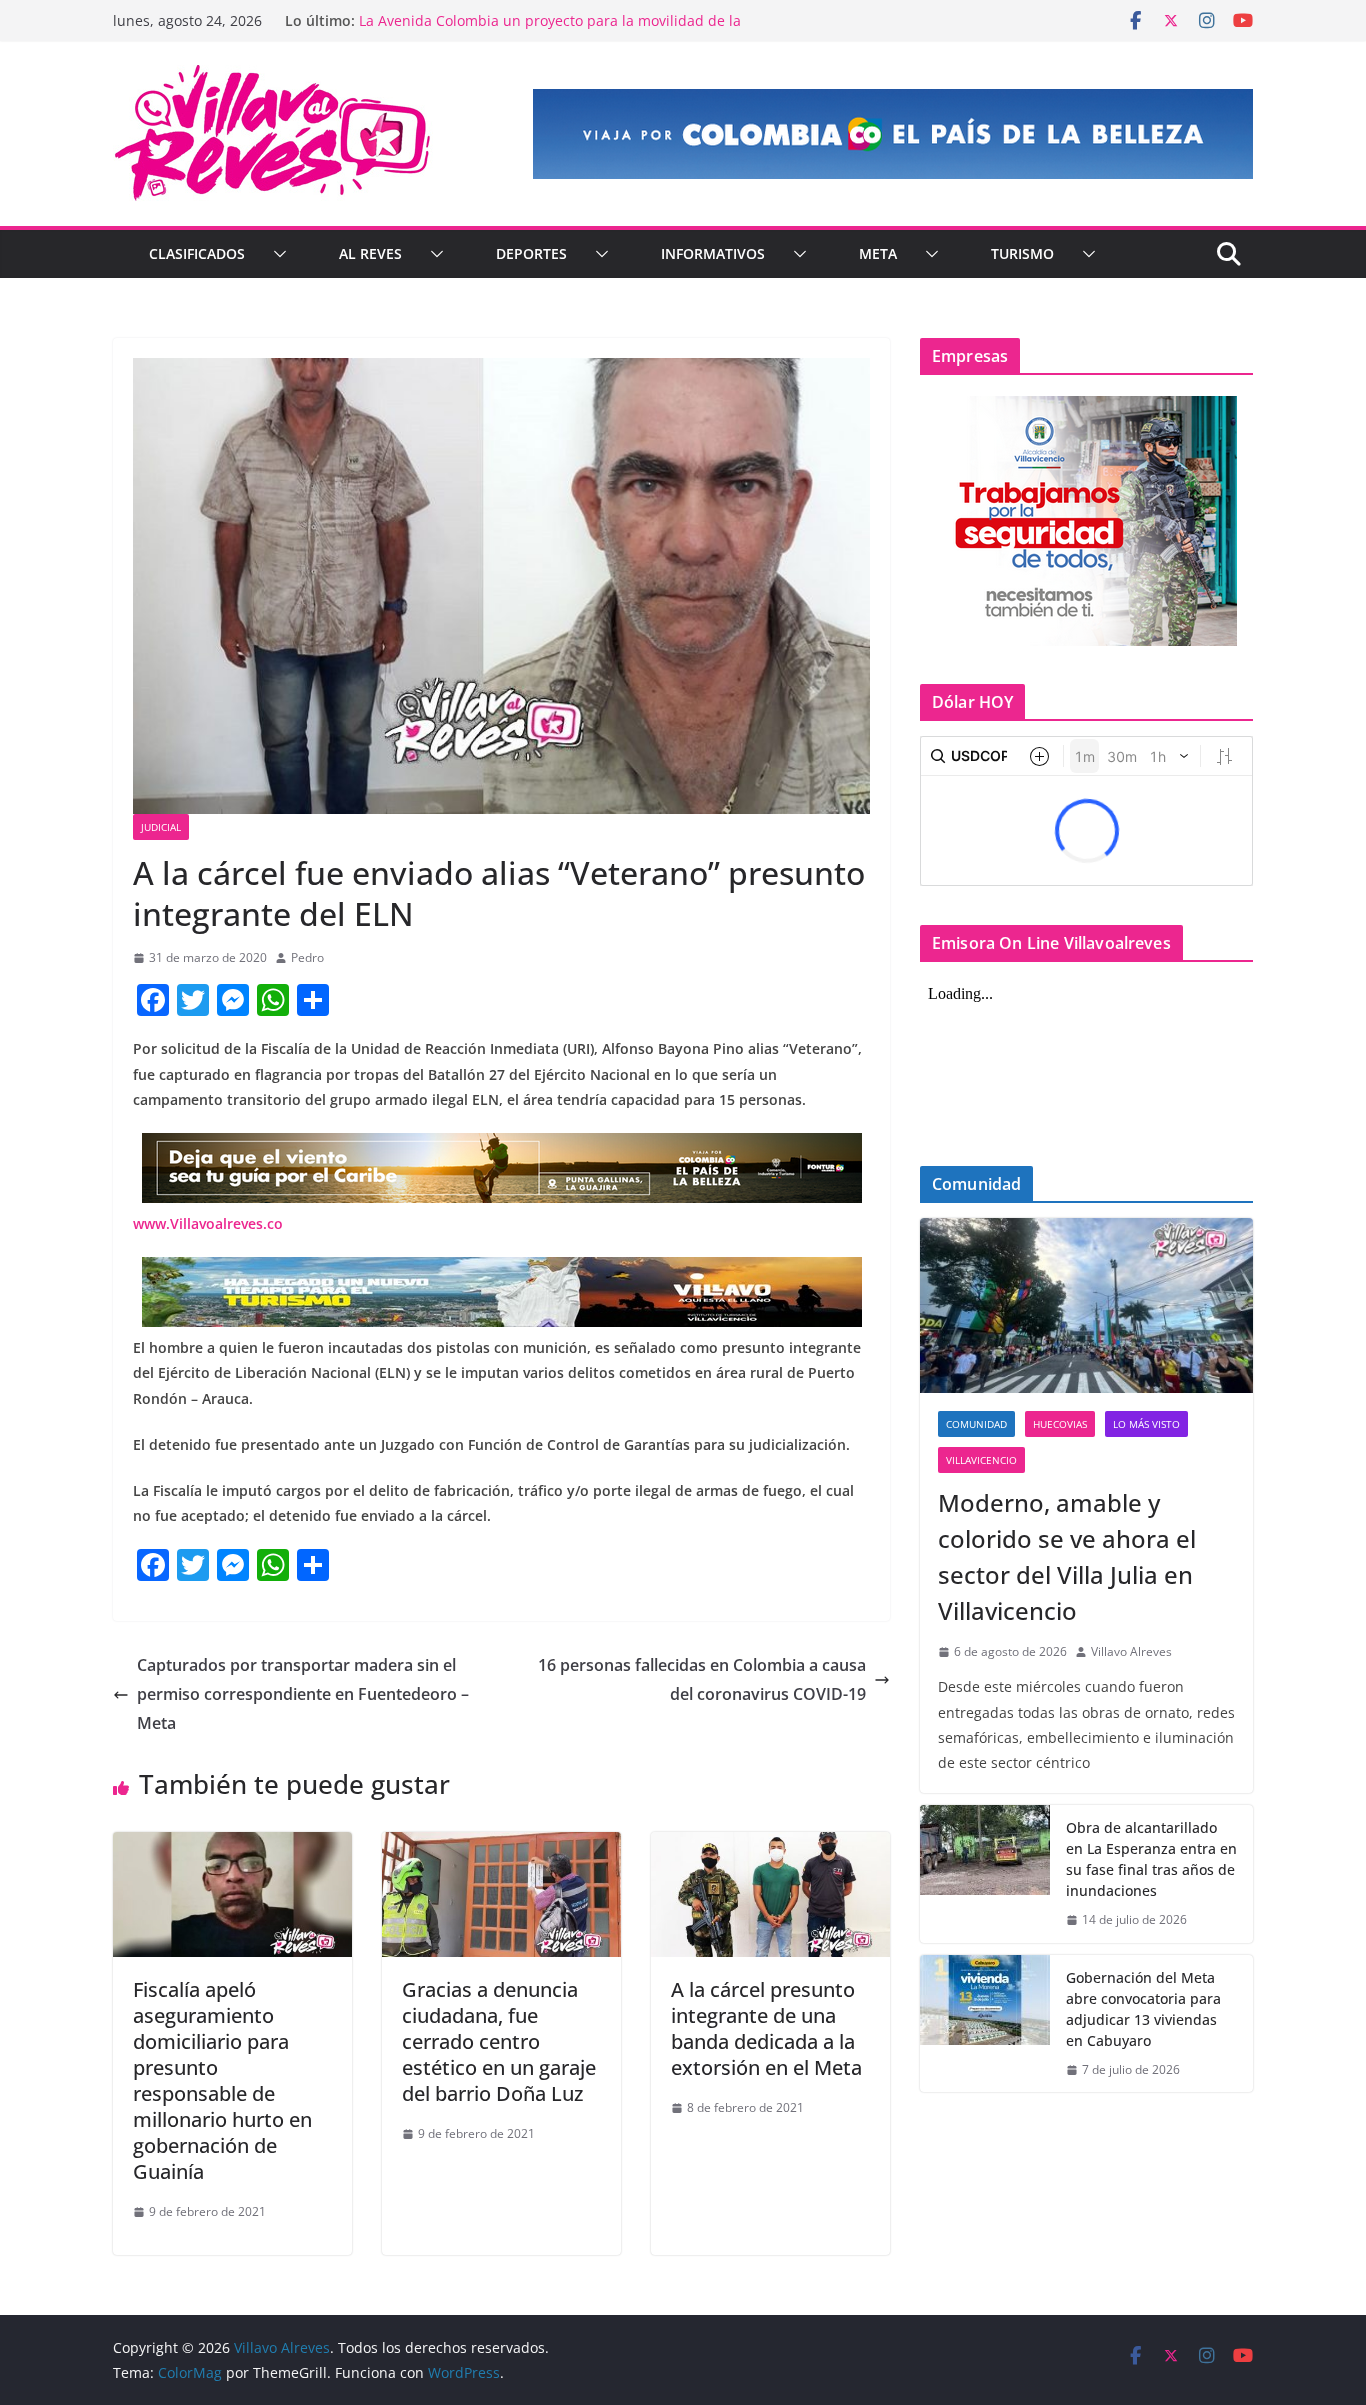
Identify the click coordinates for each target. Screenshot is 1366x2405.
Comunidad (976, 1424)
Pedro (307, 957)
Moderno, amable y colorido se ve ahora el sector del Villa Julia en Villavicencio (1067, 1556)
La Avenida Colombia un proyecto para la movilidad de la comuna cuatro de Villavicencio (550, 30)
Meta (878, 253)
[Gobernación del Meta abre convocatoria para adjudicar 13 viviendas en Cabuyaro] (985, 2024)
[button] (276, 254)
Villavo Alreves (1131, 1651)
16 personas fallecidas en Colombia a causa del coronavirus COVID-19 (702, 1679)
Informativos (713, 253)
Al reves (370, 253)
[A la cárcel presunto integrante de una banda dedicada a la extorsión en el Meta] (770, 1846)
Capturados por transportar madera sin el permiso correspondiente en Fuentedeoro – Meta (303, 1694)
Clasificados (197, 253)
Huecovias (1060, 1424)
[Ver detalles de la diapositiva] (893, 134)
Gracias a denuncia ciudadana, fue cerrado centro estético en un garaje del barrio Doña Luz (499, 2041)
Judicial (161, 827)
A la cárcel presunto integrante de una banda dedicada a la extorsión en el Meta (766, 2028)
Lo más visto (1146, 1424)
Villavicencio (981, 1460)
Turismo (1022, 253)
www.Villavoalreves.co (208, 1223)
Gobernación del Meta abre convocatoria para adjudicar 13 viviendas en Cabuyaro (1143, 2009)
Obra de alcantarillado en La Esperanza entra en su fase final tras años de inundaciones (1151, 1859)
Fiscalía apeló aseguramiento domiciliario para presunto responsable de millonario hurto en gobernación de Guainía (222, 2080)
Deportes (531, 253)
